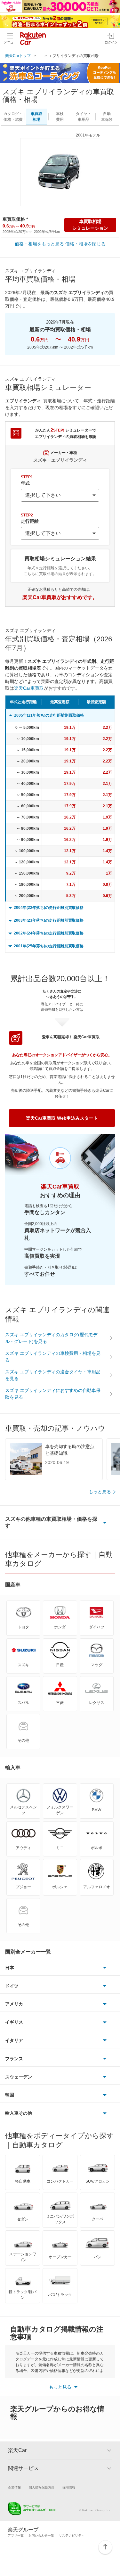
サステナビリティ (72, 2535)
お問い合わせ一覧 (41, 2535)
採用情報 (69, 2487)
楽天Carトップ (18, 56)
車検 (60, 117)
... (40, 56)
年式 (27, 480)
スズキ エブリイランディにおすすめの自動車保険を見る (53, 1394)
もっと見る (100, 1492)
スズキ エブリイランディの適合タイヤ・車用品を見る (53, 1375)
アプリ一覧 (16, 2535)
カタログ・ (13, 117)
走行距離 (30, 518)
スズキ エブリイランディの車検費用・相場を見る (53, 1357)
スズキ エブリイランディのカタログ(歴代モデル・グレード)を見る (51, 1338)
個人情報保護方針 (42, 2487)
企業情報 (14, 2487)
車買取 (36, 117)
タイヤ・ (84, 117)
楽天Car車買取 (29, 688)
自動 (107, 117)
